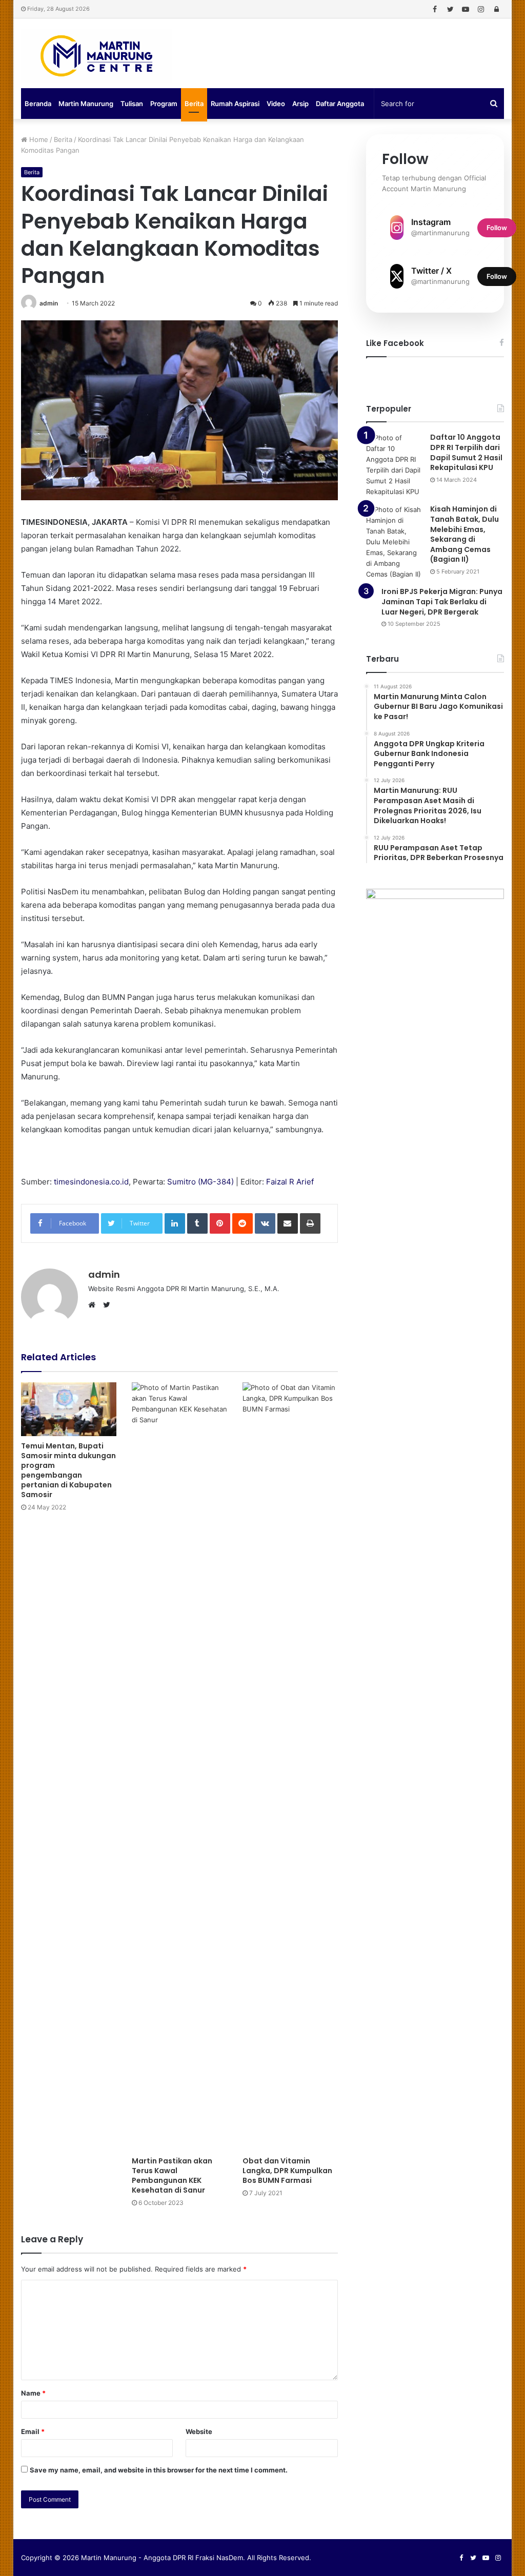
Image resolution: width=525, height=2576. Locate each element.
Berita (194, 104)
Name (33, 2393)
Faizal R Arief (290, 1182)
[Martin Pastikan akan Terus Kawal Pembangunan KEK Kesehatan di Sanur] (179, 1767)
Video (276, 104)
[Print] (310, 1223)
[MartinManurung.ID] (96, 56)
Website (199, 2431)
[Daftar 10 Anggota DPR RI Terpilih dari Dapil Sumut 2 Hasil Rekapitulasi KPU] (394, 465)
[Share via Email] (288, 1223)
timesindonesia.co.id (91, 1182)
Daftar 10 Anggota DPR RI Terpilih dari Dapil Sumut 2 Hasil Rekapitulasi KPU (466, 452)
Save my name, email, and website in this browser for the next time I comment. (159, 2470)
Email (33, 2431)
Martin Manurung (86, 104)
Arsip (300, 104)
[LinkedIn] (175, 1223)
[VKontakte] (265, 1223)
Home (38, 139)
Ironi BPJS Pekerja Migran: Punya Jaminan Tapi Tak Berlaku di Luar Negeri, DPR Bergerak (442, 601)
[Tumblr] (197, 1223)
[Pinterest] (220, 1223)
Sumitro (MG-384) (200, 1182)
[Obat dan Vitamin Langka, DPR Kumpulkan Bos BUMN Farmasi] (290, 1767)
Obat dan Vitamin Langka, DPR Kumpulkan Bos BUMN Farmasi (287, 2171)
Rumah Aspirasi (235, 104)
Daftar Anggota (340, 104)
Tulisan (132, 104)
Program (164, 104)
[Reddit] (243, 1223)
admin (49, 303)
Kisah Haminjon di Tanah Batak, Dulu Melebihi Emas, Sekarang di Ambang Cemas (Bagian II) (465, 534)
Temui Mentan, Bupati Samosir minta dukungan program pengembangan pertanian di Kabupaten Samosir (68, 1470)
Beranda (38, 104)
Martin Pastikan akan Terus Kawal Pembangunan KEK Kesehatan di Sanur (172, 2175)
